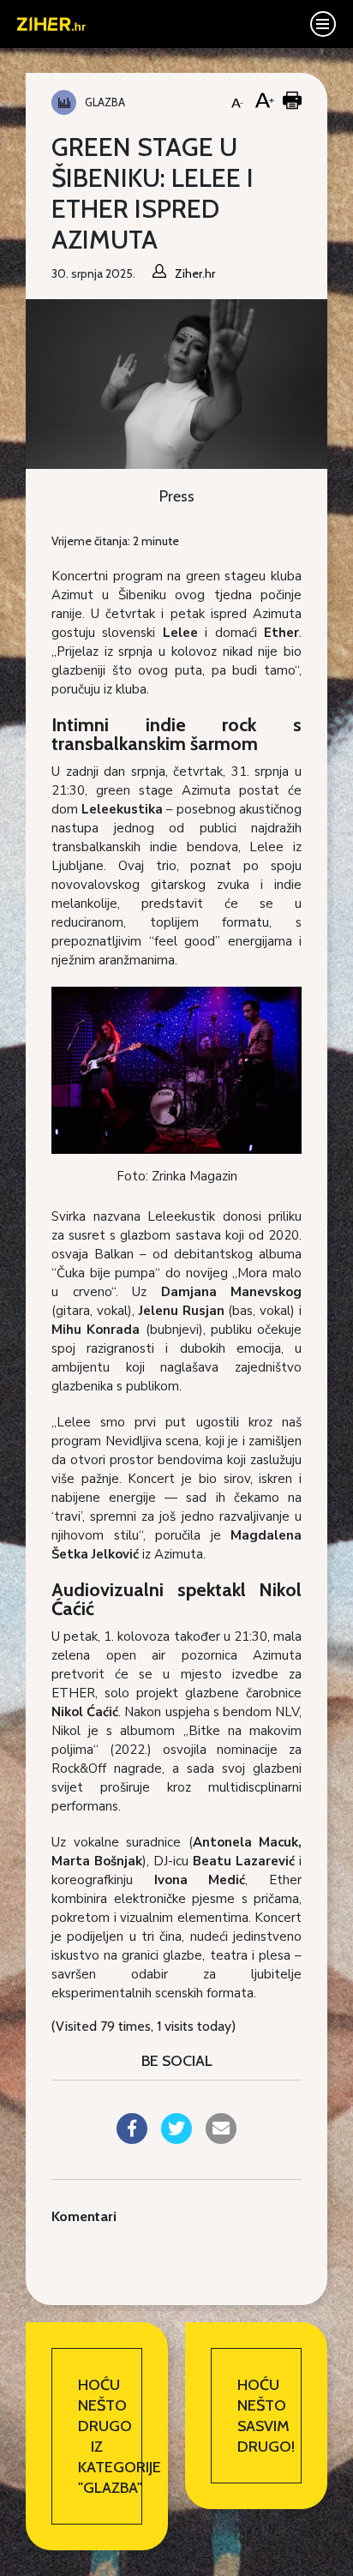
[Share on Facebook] (132, 2139)
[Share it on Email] (221, 2139)
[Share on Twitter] (176, 2139)
